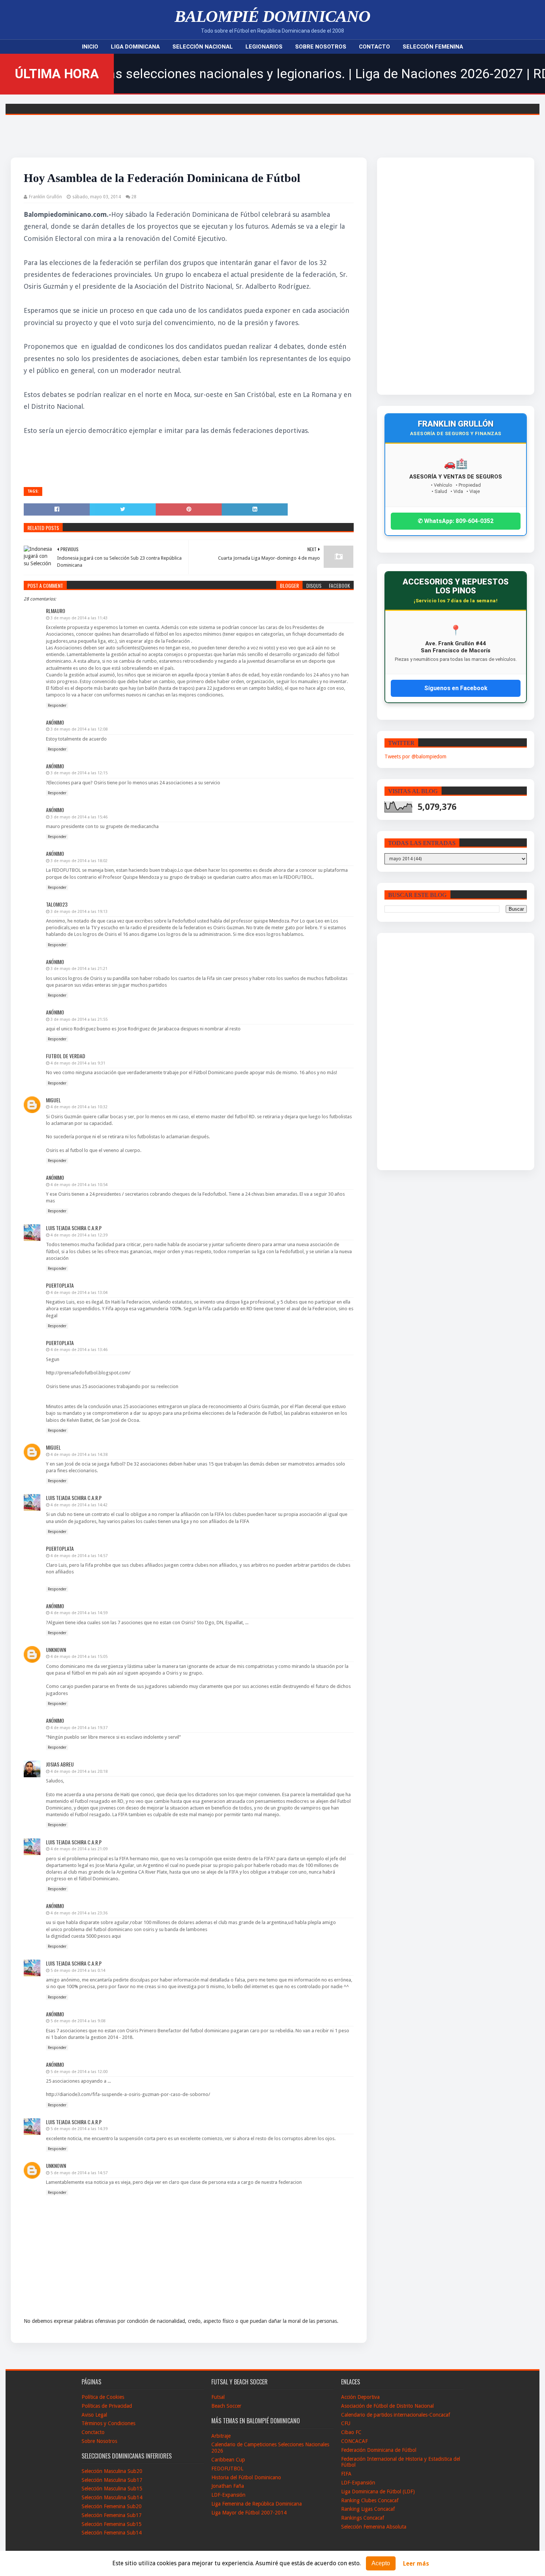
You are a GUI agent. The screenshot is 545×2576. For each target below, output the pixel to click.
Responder (57, 706)
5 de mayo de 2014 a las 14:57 (79, 2173)
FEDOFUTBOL (227, 2469)
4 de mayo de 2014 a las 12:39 (79, 1235)
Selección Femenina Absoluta (374, 2527)
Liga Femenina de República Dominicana (257, 2504)
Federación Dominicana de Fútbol (379, 2450)
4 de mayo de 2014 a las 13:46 (79, 1350)
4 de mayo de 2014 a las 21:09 (79, 1849)
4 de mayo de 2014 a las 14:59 (79, 1613)
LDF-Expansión (228, 2495)
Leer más (416, 2564)
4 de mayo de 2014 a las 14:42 (79, 1505)
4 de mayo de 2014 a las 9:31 (78, 1063)
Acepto (381, 2563)
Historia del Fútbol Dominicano (246, 2477)
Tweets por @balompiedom (415, 756)
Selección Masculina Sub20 (112, 2471)
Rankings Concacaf (363, 2518)
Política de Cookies (103, 2397)
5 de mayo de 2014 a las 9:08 (78, 2021)
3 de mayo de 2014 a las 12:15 (79, 773)
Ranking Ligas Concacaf (368, 2509)
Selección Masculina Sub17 (112, 2480)
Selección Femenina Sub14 (112, 2533)
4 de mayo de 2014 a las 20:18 (79, 1772)
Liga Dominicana (135, 47)
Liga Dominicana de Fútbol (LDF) (378, 2491)
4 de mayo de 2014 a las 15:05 (79, 1657)
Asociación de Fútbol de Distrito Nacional (387, 2406)
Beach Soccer (226, 2406)
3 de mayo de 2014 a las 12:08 (79, 729)
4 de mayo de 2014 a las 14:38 (79, 1455)
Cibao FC (351, 2432)
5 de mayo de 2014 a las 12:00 (79, 2072)
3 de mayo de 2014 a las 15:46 (79, 817)
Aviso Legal (94, 2415)
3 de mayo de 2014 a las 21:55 (79, 1019)
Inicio (90, 47)
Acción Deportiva (360, 2397)
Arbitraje (221, 2436)
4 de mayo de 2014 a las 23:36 (79, 1913)
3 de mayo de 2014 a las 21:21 (79, 969)
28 (134, 197)
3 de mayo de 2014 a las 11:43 (79, 618)
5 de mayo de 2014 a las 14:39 (79, 2129)
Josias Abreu (60, 1764)
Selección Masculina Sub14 (112, 2497)
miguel (53, 1100)
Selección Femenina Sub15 (112, 2524)
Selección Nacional (203, 47)
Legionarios (264, 47)
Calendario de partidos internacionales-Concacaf (396, 2415)
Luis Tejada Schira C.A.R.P (74, 1228)
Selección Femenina (433, 47)
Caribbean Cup (228, 2460)
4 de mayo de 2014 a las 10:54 (79, 1185)
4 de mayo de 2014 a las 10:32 (79, 1107)
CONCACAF (354, 2441)
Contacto (374, 47)
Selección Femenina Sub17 (112, 2515)
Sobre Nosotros (321, 47)
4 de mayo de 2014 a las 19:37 (79, 1728)
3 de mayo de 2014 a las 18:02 (79, 861)
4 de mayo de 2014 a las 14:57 (79, 1556)
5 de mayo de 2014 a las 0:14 (78, 1971)
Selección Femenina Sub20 (112, 2506)
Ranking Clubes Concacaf (370, 2500)
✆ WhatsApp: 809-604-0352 (456, 521)
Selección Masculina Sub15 (112, 2489)
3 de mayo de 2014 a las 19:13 (79, 912)
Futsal (218, 2397)
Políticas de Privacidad (107, 2406)
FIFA (346, 2474)
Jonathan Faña (228, 2486)
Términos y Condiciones (108, 2423)
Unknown (56, 1650)
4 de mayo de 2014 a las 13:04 (79, 1293)
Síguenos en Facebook (456, 688)
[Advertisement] (437, 276)
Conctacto (93, 2432)
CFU (346, 2423)
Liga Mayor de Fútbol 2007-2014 (249, 2513)
